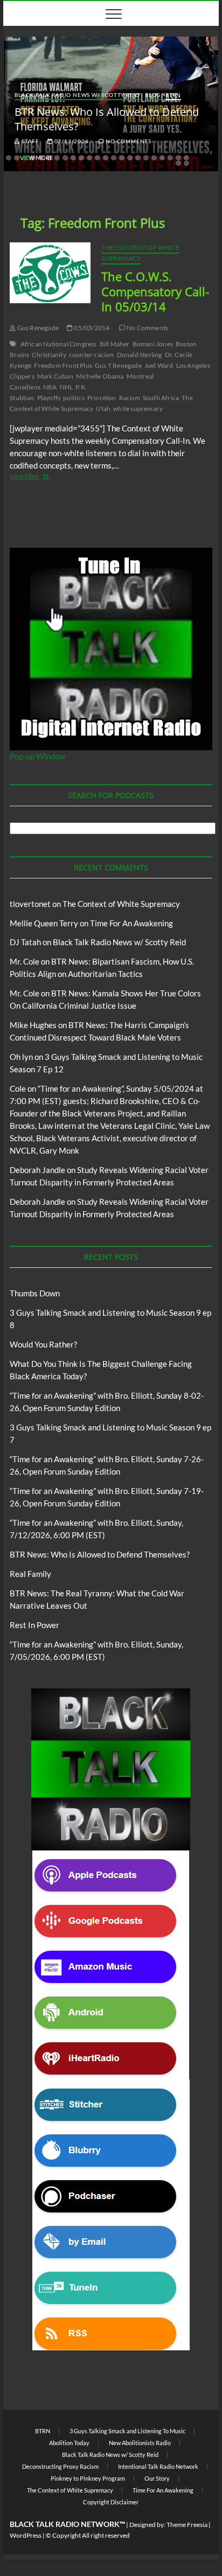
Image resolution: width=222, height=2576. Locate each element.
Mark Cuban (55, 376)
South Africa (161, 398)
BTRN (173, 95)
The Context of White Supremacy (140, 253)
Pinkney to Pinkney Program (88, 2478)
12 (98, 158)
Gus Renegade (37, 328)
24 (178, 163)
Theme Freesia (187, 2525)
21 (170, 158)
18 (146, 158)
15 (122, 158)
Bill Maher (115, 344)
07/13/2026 (71, 141)
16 (130, 158)
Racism (130, 398)
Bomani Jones (153, 344)
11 (89, 158)
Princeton (102, 398)
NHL (67, 387)
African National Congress (59, 344)
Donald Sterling (140, 355)
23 (186, 158)
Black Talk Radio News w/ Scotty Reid (77, 95)
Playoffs (49, 398)
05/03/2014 (91, 328)
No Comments (128, 141)
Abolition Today (69, 2443)
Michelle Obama (100, 376)
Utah (103, 409)
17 (138, 158)
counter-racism (92, 355)
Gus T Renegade (118, 365)
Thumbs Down (35, 1293)
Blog (153, 95)
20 (162, 158)
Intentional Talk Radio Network (158, 2466)
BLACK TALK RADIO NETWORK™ (67, 2524)
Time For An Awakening (131, 923)
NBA (50, 387)
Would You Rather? (43, 1344)
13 (106, 158)
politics (74, 398)
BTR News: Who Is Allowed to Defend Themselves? (100, 1554)
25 (186, 163)
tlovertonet (30, 904)
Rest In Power (34, 1625)
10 (81, 158)
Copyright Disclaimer (111, 2502)
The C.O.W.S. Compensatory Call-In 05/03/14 (155, 291)
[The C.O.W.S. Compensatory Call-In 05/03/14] (50, 273)
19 (154, 158)
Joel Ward (159, 365)
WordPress (26, 2535)
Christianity (49, 355)
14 (114, 158)
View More (43, 477)
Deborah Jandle (37, 1170)
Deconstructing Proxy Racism (60, 2466)
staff (30, 141)
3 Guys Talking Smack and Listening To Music (127, 2431)
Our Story (157, 2478)
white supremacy (138, 409)
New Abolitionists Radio (140, 2443)
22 (178, 158)
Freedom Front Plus (63, 365)
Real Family (30, 1574)
